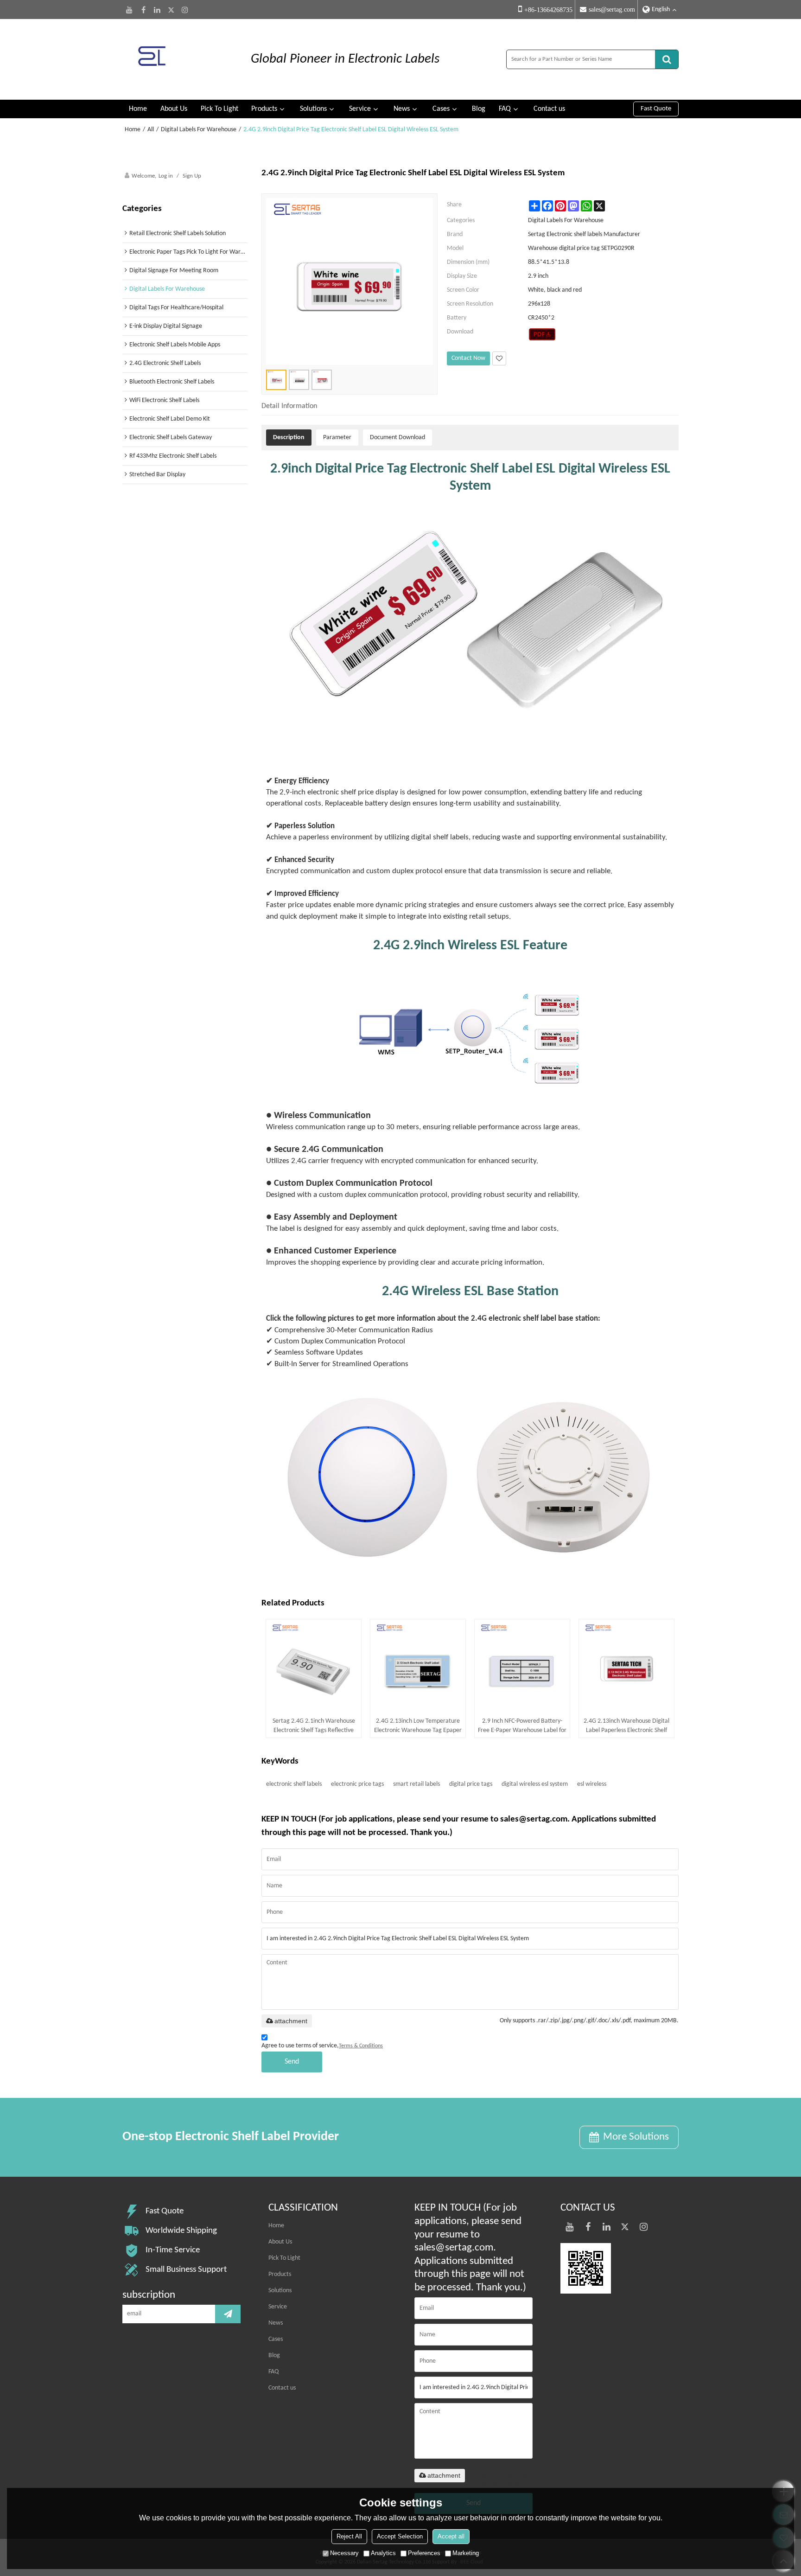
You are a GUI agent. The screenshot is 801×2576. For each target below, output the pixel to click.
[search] (667, 59)
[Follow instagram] (185, 10)
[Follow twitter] (171, 10)
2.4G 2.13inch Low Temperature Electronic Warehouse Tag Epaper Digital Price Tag (418, 1726)
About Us (174, 109)
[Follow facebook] (143, 10)
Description (289, 438)
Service (360, 109)
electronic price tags (357, 1784)
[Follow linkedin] (157, 10)
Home (138, 109)
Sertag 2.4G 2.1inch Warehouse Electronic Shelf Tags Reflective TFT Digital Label (314, 1726)
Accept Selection (400, 2536)
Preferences (424, 2553)
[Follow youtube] (129, 10)
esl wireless (592, 1784)
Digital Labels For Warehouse (199, 130)
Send (292, 2062)
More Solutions (636, 2137)
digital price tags (471, 1784)
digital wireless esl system (535, 1784)
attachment (291, 2021)
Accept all (451, 2536)
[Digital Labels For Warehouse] (542, 334)
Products (264, 109)
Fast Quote (656, 109)
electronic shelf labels (294, 1784)
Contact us (549, 109)
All (151, 130)
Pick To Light (219, 109)
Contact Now (468, 358)
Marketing (466, 2553)
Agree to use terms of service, (322, 2046)
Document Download (397, 438)
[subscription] (228, 2314)
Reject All (349, 2536)
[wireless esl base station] (470, 1477)
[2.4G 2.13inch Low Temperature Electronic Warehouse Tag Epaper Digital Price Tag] (418, 1667)
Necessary (344, 2553)
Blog (479, 109)
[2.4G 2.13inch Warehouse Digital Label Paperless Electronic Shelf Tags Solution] (626, 1667)
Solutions (313, 109)
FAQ (505, 109)
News (402, 109)
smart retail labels (416, 1784)
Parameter (337, 438)
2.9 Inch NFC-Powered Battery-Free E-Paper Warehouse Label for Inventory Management (522, 1726)
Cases (441, 109)
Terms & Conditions (361, 2046)
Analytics (383, 2553)
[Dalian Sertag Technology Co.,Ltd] (178, 59)
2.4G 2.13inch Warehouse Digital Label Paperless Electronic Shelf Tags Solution (626, 1726)
